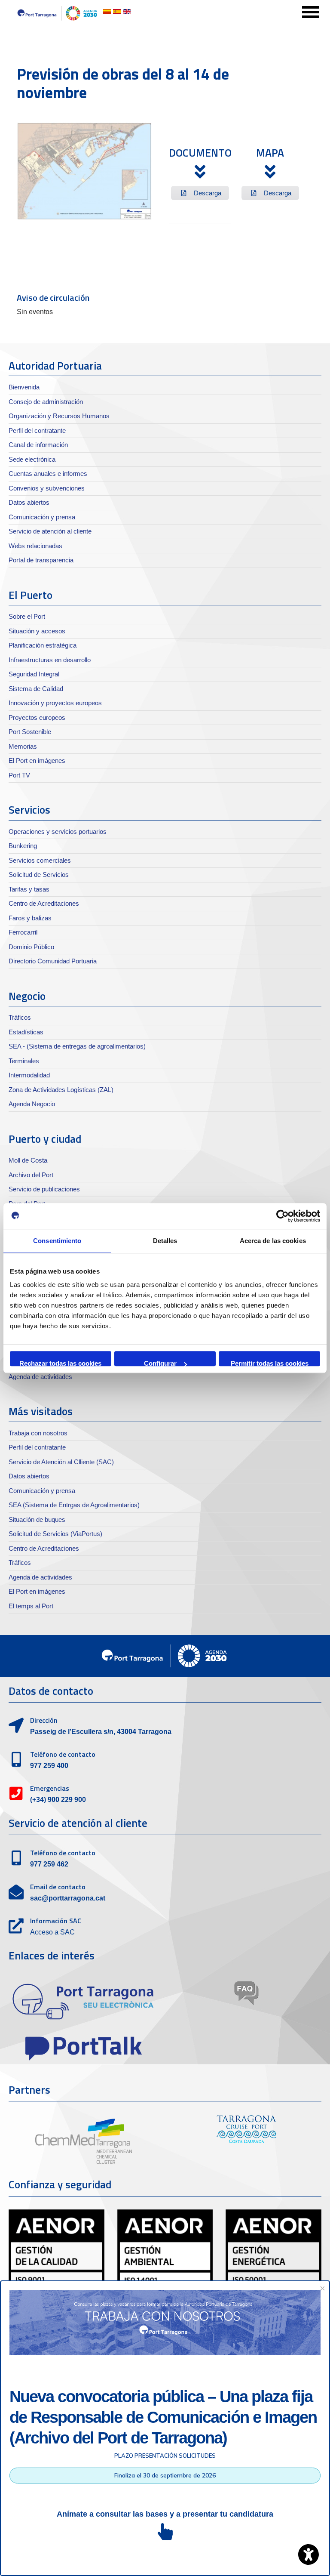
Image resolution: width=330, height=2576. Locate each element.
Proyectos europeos (37, 717)
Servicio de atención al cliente (50, 531)
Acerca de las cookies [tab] (273, 1241)
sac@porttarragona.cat (68, 1898)
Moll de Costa (28, 1160)
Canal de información (38, 445)
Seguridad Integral (34, 674)
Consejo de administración (46, 402)
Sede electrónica (32, 459)
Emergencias (50, 1788)
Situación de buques (37, 1519)
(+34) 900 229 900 (58, 1800)
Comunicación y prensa (42, 517)
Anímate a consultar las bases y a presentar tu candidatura (165, 2514)
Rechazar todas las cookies (60, 1363)
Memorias (23, 746)
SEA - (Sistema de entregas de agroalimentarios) (77, 1046)
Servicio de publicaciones (44, 1189)
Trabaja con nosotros (38, 1433)
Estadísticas (26, 1032)
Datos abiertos (29, 502)
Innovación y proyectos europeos (55, 703)
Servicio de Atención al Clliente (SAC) (61, 1462)
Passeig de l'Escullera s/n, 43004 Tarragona (101, 1732)
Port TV (19, 775)
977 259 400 (49, 1766)
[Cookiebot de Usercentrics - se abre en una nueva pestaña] (283, 1216)
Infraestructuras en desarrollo (50, 660)
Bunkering (23, 846)
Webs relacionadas (35, 546)
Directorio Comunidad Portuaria (53, 961)
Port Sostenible (30, 732)
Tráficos (20, 1017)
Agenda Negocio (32, 1104)
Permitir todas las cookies (270, 1363)
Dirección (44, 1720)
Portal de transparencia (41, 560)
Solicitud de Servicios (39, 875)
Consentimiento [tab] (57, 1241)
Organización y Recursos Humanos (59, 416)
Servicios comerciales (40, 860)
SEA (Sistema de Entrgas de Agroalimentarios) (74, 1505)
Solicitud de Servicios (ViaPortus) (55, 1534)
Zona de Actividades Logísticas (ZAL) (61, 1090)
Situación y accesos (37, 631)
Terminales (24, 1061)
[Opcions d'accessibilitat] (309, 2554)
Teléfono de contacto (63, 1754)
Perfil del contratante (37, 430)
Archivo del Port (31, 1175)
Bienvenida (24, 387)
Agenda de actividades (40, 1377)
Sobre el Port (27, 616)
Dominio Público (31, 947)
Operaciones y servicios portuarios (58, 831)
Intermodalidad (29, 1075)
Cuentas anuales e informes (48, 474)
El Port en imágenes (37, 760)
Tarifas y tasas (29, 889)
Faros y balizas (30, 918)
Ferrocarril (23, 932)
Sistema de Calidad (36, 689)
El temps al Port (31, 1606)
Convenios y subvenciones (47, 488)
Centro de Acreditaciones (44, 903)
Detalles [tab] (165, 1241)
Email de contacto (58, 1887)
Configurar (160, 1363)
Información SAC (56, 1921)
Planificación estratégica (43, 645)
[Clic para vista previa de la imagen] (84, 171)
